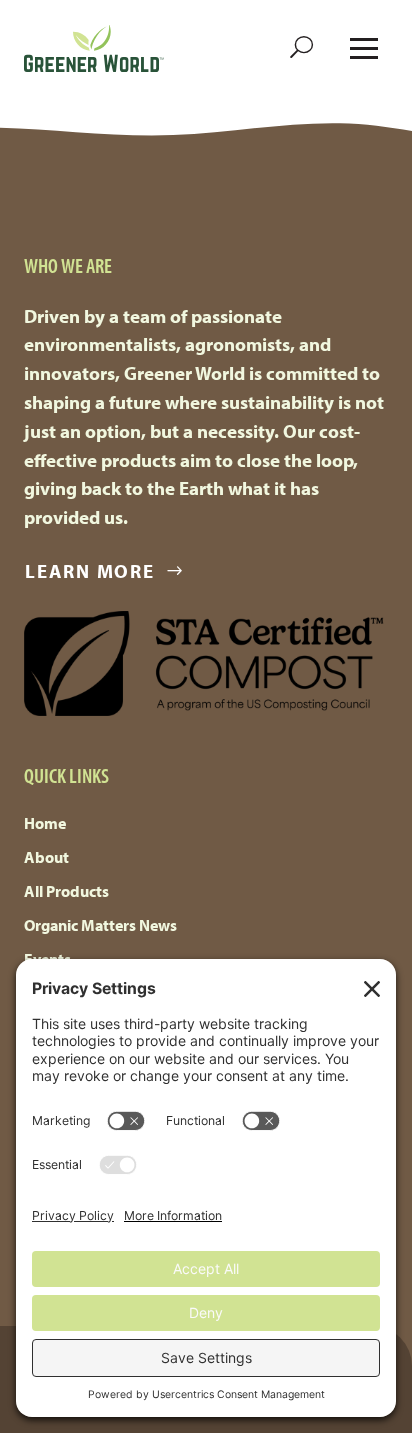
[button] (302, 48)
